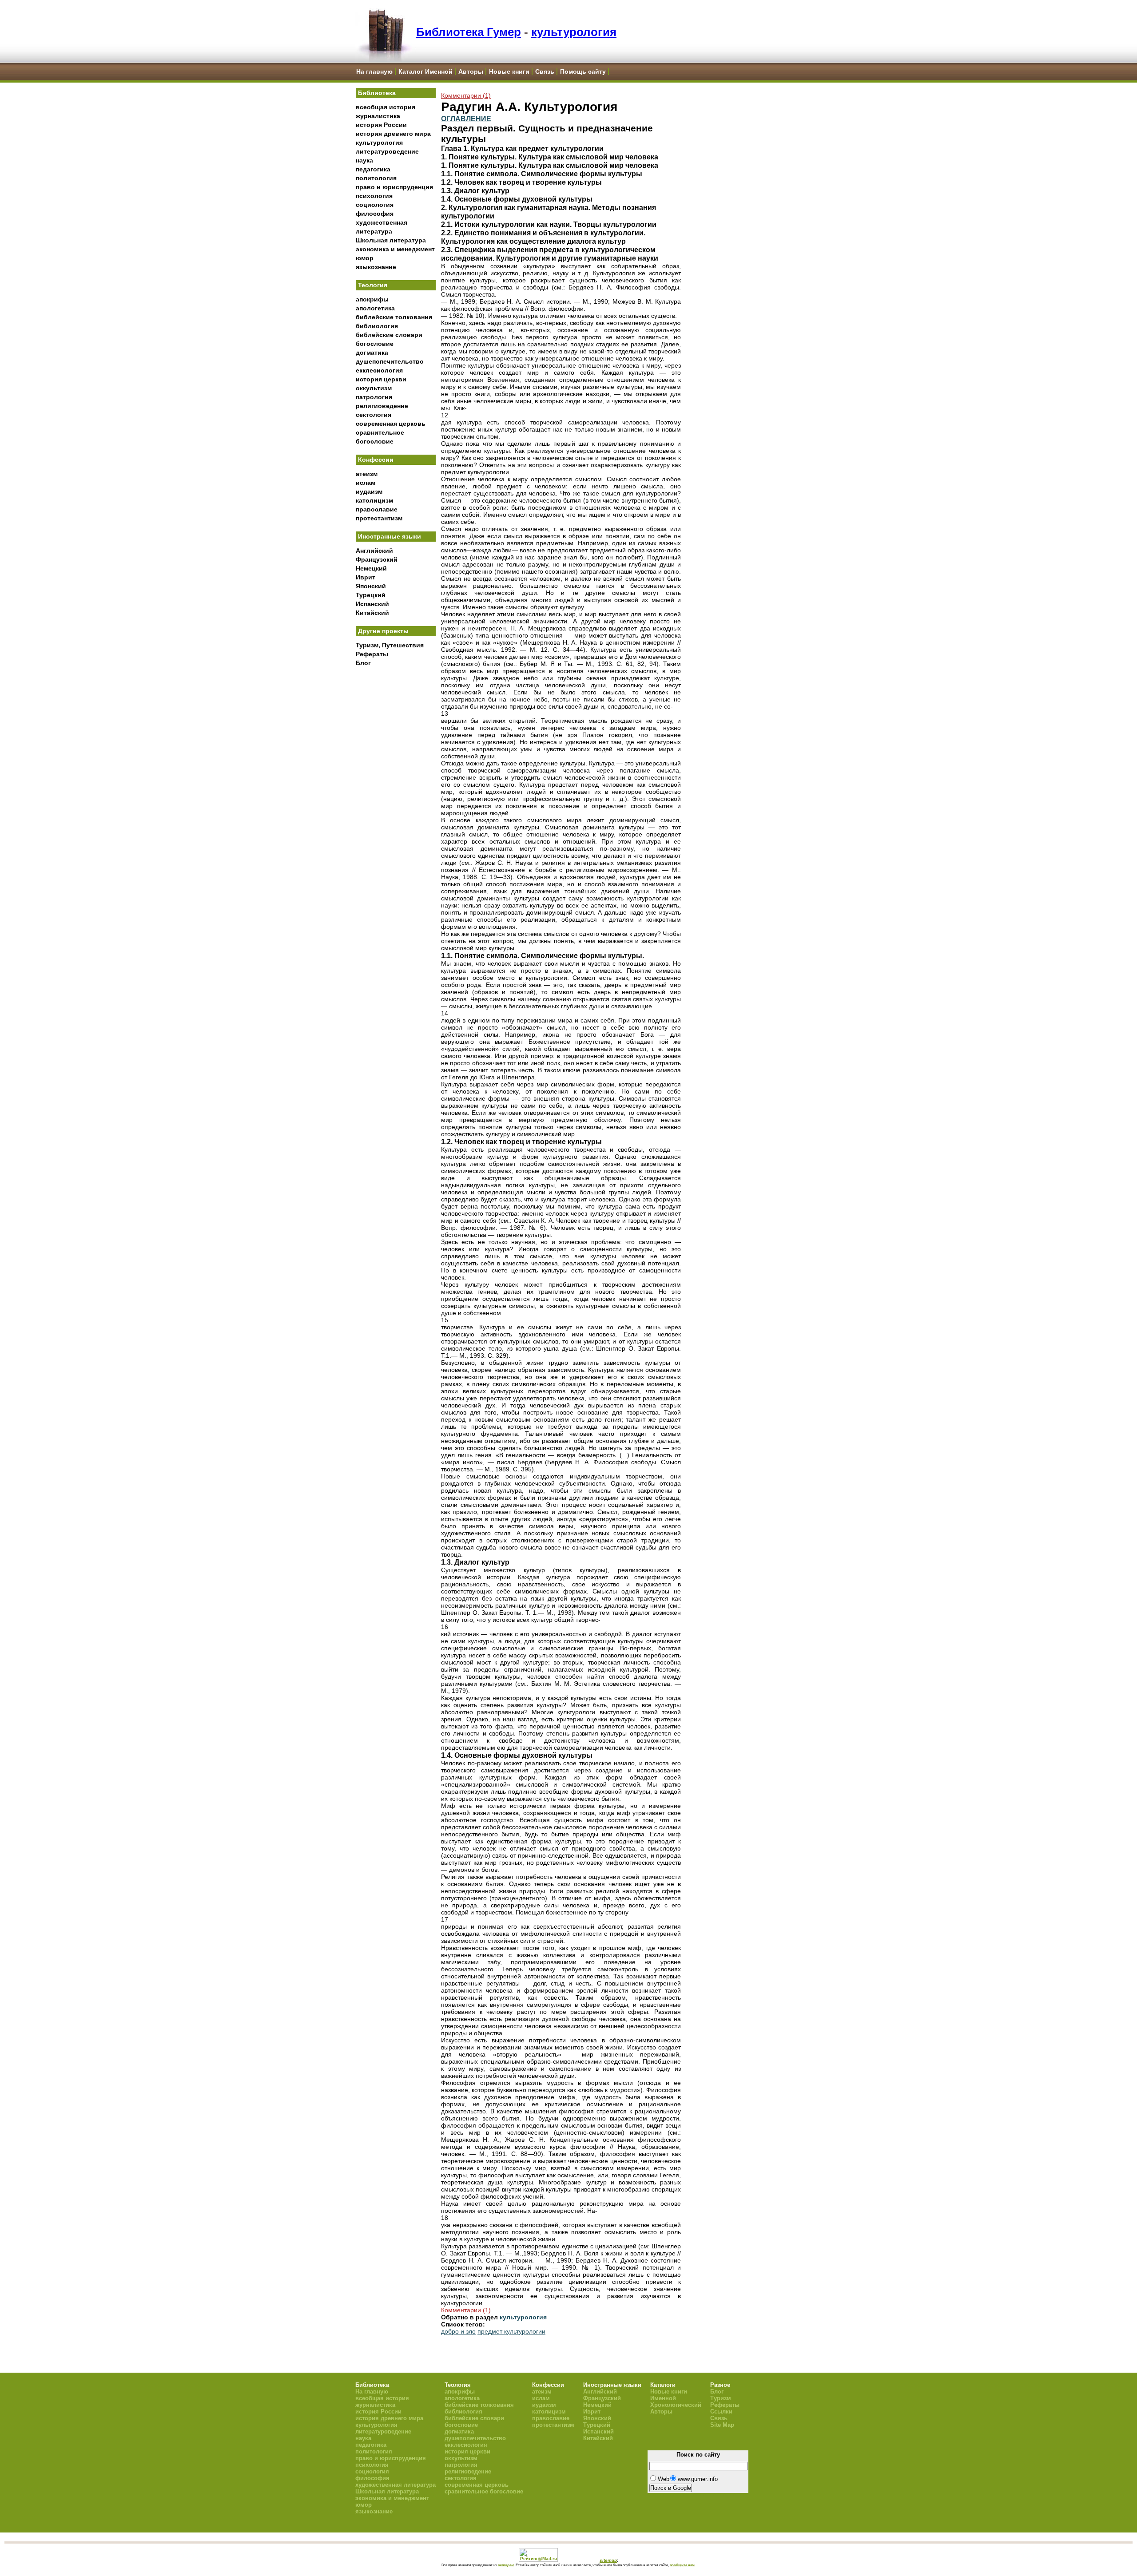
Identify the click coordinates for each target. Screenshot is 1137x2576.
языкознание (376, 267)
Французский (377, 559)
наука (364, 160)
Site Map (722, 2425)
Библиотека (377, 93)
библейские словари (389, 335)
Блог (363, 663)
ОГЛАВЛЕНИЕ (466, 119)
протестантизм (379, 518)
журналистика (378, 116)
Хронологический (676, 2405)
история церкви (381, 379)
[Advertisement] (396, 817)
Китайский (372, 613)
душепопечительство (390, 361)
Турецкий (371, 595)
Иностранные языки (390, 536)
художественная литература (396, 2485)
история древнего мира (393, 134)
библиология (377, 326)
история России (381, 125)
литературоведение (387, 151)
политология (376, 178)
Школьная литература (391, 240)
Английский (374, 551)
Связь (545, 71)
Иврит (366, 577)
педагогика (373, 169)
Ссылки (721, 2412)
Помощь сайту (583, 71)
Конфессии (376, 460)
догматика (372, 353)
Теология (373, 285)
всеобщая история (386, 107)
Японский (371, 586)
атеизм (367, 474)
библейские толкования (394, 317)
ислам (366, 483)
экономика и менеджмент (395, 249)
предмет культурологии (511, 2331)
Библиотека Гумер (469, 32)
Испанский (372, 604)
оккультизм (374, 388)
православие (377, 509)
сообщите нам (682, 2565)
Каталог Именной (425, 71)
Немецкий (371, 568)
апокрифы (372, 299)
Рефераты (372, 654)
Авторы (471, 71)
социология (375, 205)
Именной (663, 2398)
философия (375, 214)
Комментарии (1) (466, 95)
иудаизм (369, 491)
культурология (574, 32)
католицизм (374, 500)
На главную (374, 71)
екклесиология (379, 370)
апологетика (375, 308)
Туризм (721, 2398)
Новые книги (509, 71)
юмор (365, 258)
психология (374, 196)
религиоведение (382, 406)
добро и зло (458, 2331)
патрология (374, 397)
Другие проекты (383, 631)
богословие (375, 344)
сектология (374, 415)
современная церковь (391, 424)
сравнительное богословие (484, 2491)
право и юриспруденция (394, 187)
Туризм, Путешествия (390, 645)
